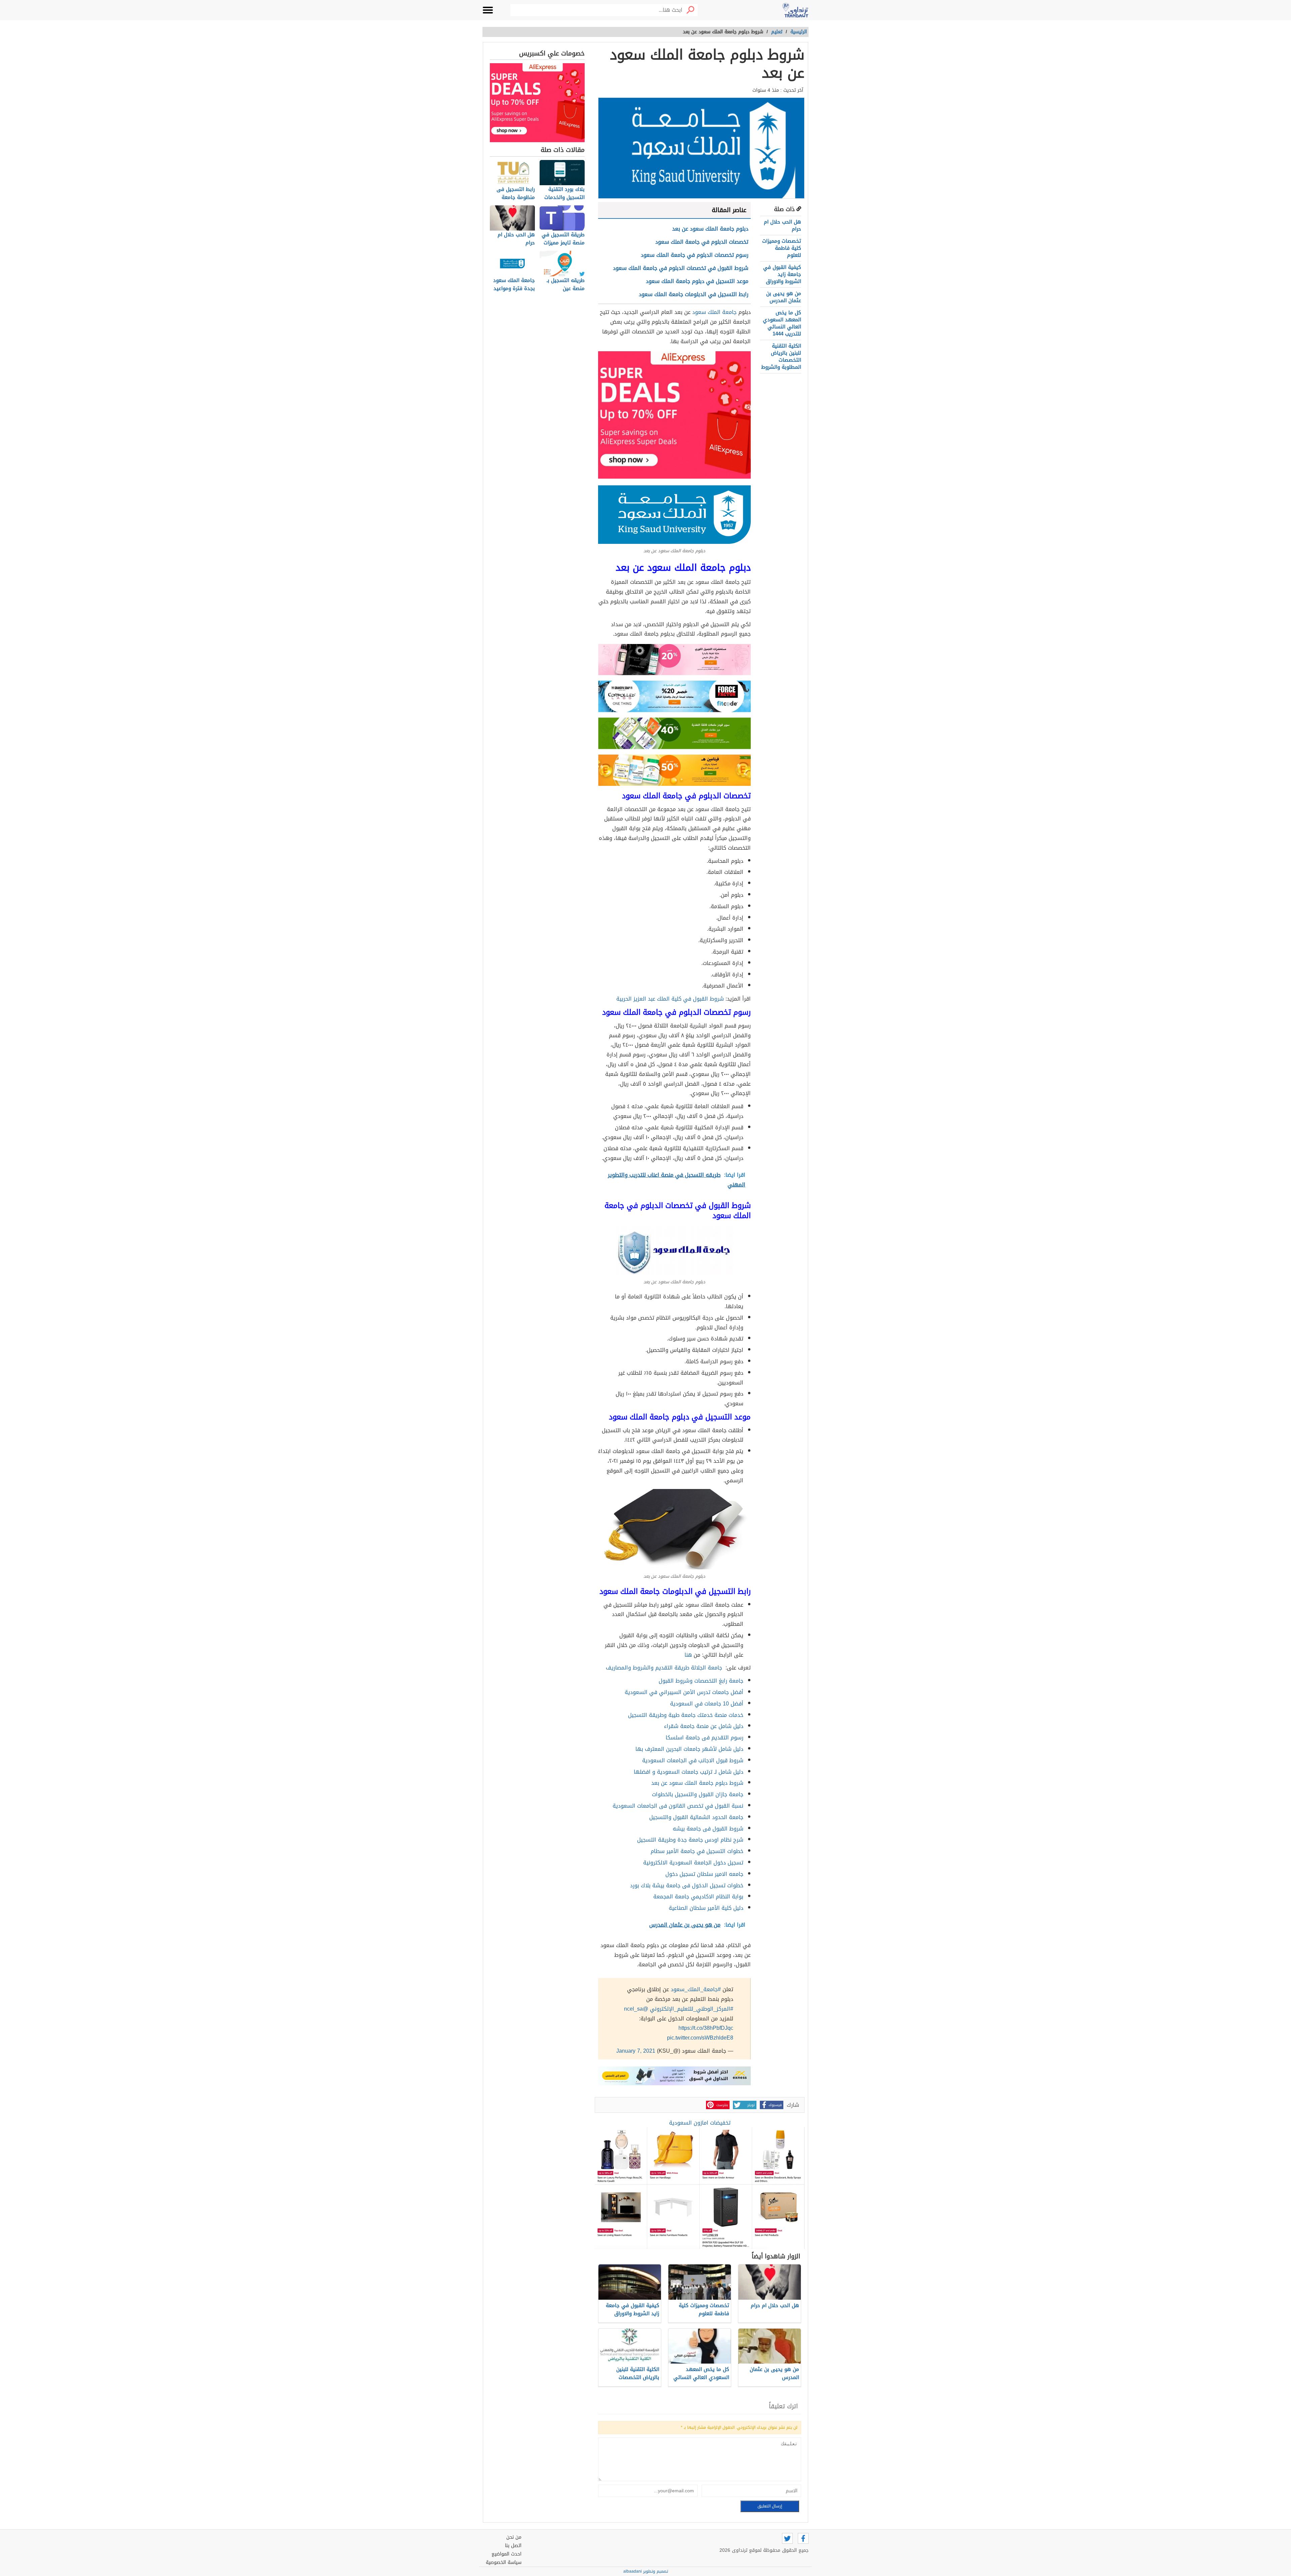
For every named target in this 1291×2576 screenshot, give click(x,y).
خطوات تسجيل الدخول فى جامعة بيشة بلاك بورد (687, 1885)
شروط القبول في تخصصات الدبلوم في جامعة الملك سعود (681, 268)
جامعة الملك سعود (714, 312)
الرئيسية (799, 32)
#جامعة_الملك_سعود (696, 1989)
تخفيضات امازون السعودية (700, 2123)
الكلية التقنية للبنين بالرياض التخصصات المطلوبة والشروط (781, 356)
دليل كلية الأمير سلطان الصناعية (706, 1908)
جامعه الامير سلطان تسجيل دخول (704, 1874)
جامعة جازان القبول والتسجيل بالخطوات (698, 1794)
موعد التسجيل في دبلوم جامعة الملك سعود (697, 281)
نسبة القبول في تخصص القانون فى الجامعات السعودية (678, 1806)
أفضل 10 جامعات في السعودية (707, 1704)
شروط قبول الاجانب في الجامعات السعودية (693, 1760)
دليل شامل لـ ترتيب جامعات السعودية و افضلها (689, 1772)
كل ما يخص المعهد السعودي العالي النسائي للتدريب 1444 (782, 323)
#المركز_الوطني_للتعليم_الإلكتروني (692, 2009)
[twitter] (787, 2538)
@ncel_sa (636, 2009)
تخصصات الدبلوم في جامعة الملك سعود (702, 242)
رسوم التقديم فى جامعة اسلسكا (705, 1738)
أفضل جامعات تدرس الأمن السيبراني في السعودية (684, 1692)
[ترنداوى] (795, 10)
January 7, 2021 (636, 2051)
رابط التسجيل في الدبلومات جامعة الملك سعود (694, 294)
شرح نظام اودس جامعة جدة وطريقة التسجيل (690, 1840)
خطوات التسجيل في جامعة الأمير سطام (697, 1851)
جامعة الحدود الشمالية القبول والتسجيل (696, 1817)
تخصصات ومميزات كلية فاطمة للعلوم (782, 248)
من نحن (514, 2537)
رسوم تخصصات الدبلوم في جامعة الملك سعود (695, 255)
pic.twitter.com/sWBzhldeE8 (700, 2038)
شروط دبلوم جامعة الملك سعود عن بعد (697, 1783)
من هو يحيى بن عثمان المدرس (784, 297)
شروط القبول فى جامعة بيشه (708, 1829)
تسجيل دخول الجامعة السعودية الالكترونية (693, 1863)
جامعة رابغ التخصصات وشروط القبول (701, 1681)
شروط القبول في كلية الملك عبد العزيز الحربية (670, 999)
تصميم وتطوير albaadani (646, 2571)
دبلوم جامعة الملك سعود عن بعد (710, 229)
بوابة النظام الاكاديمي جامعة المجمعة (698, 1897)
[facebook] (803, 2538)
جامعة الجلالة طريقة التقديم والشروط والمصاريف (664, 1668)
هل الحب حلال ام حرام (783, 225)
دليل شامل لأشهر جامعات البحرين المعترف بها (689, 1749)
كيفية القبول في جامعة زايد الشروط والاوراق (782, 274)
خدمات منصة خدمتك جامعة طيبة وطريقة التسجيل (686, 1715)
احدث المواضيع (506, 2554)
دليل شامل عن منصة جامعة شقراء (704, 1726)
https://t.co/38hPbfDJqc (706, 2028)
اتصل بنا (513, 2546)
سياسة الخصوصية (504, 2562)
